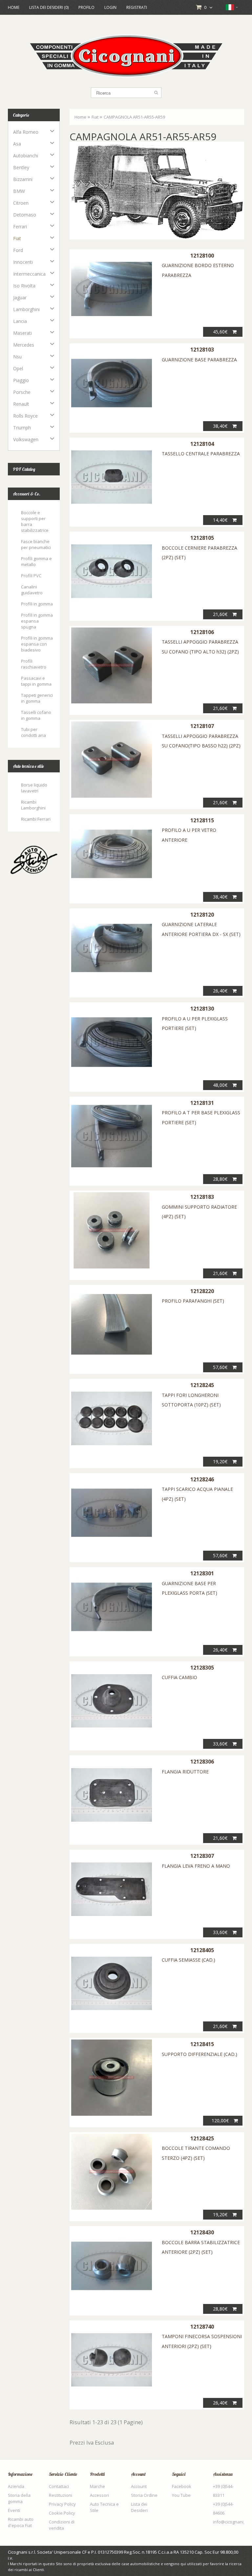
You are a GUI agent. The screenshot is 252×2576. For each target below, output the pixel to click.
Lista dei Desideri (139, 2507)
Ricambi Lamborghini (33, 805)
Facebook (182, 2486)
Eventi (14, 2510)
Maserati (22, 333)
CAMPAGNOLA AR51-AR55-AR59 (134, 117)
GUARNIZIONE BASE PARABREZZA (199, 360)
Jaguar (20, 297)
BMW (19, 191)
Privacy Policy (62, 2504)
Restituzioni (61, 2495)
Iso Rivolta (24, 286)
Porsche (22, 392)
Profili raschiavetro (34, 664)
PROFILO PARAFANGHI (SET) (193, 1301)
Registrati (137, 7)
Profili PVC (31, 576)
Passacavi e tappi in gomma (36, 681)
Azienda (16, 2486)
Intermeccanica (29, 274)
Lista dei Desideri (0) (49, 7)
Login (110, 7)
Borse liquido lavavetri (34, 788)
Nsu (17, 357)
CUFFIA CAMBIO (179, 1677)
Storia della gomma (19, 2498)
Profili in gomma (37, 604)
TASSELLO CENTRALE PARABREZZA (201, 454)
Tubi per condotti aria (33, 732)
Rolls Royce (25, 416)
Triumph (22, 428)
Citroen (21, 203)
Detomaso (25, 215)
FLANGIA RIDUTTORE (185, 1772)
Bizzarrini (23, 179)
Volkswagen (26, 439)
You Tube (181, 2495)
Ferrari (20, 227)
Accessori (99, 2495)
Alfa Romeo (26, 132)
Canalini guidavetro (32, 590)
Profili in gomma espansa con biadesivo (37, 644)
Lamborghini (26, 309)
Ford (18, 250)
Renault (21, 404)
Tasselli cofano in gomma (36, 715)
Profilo (86, 7)
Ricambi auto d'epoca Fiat (21, 2522)
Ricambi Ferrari (36, 819)
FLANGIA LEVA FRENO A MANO (196, 1866)
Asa (17, 144)
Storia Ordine (144, 2495)
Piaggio (21, 380)
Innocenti (23, 262)
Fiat (17, 238)
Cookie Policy (62, 2513)
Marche (97, 2486)
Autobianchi (26, 156)
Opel (18, 368)
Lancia (20, 321)
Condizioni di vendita (62, 2525)
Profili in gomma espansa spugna (37, 621)
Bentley (21, 167)
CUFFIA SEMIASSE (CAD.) (189, 1960)
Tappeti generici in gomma (37, 698)
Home (14, 7)
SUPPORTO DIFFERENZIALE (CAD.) (199, 2054)
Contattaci (59, 2486)
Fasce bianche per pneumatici (36, 544)
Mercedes (24, 345)
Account (139, 2486)
